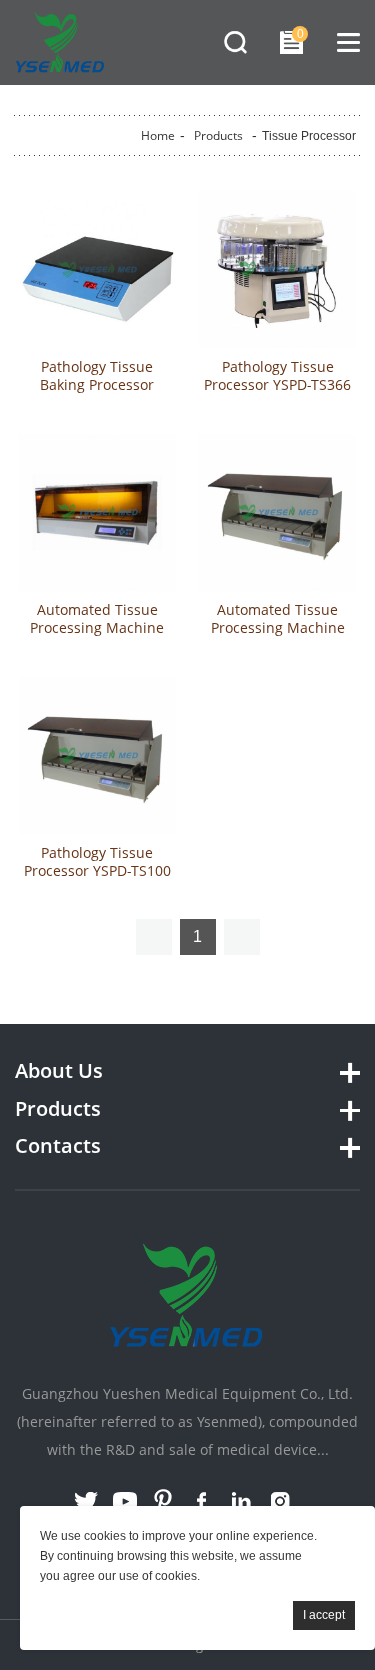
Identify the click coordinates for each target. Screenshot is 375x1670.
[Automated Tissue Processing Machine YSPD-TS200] (97, 512)
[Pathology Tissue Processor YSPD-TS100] (97, 755)
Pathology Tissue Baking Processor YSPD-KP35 (97, 385)
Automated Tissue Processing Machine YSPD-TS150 (278, 628)
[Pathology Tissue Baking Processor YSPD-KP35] (97, 269)
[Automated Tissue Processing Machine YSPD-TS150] (277, 512)
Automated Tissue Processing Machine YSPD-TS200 (97, 628)
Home (158, 135)
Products (218, 135)
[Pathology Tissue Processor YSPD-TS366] (277, 269)
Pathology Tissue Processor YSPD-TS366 (277, 376)
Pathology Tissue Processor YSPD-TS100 (97, 862)
